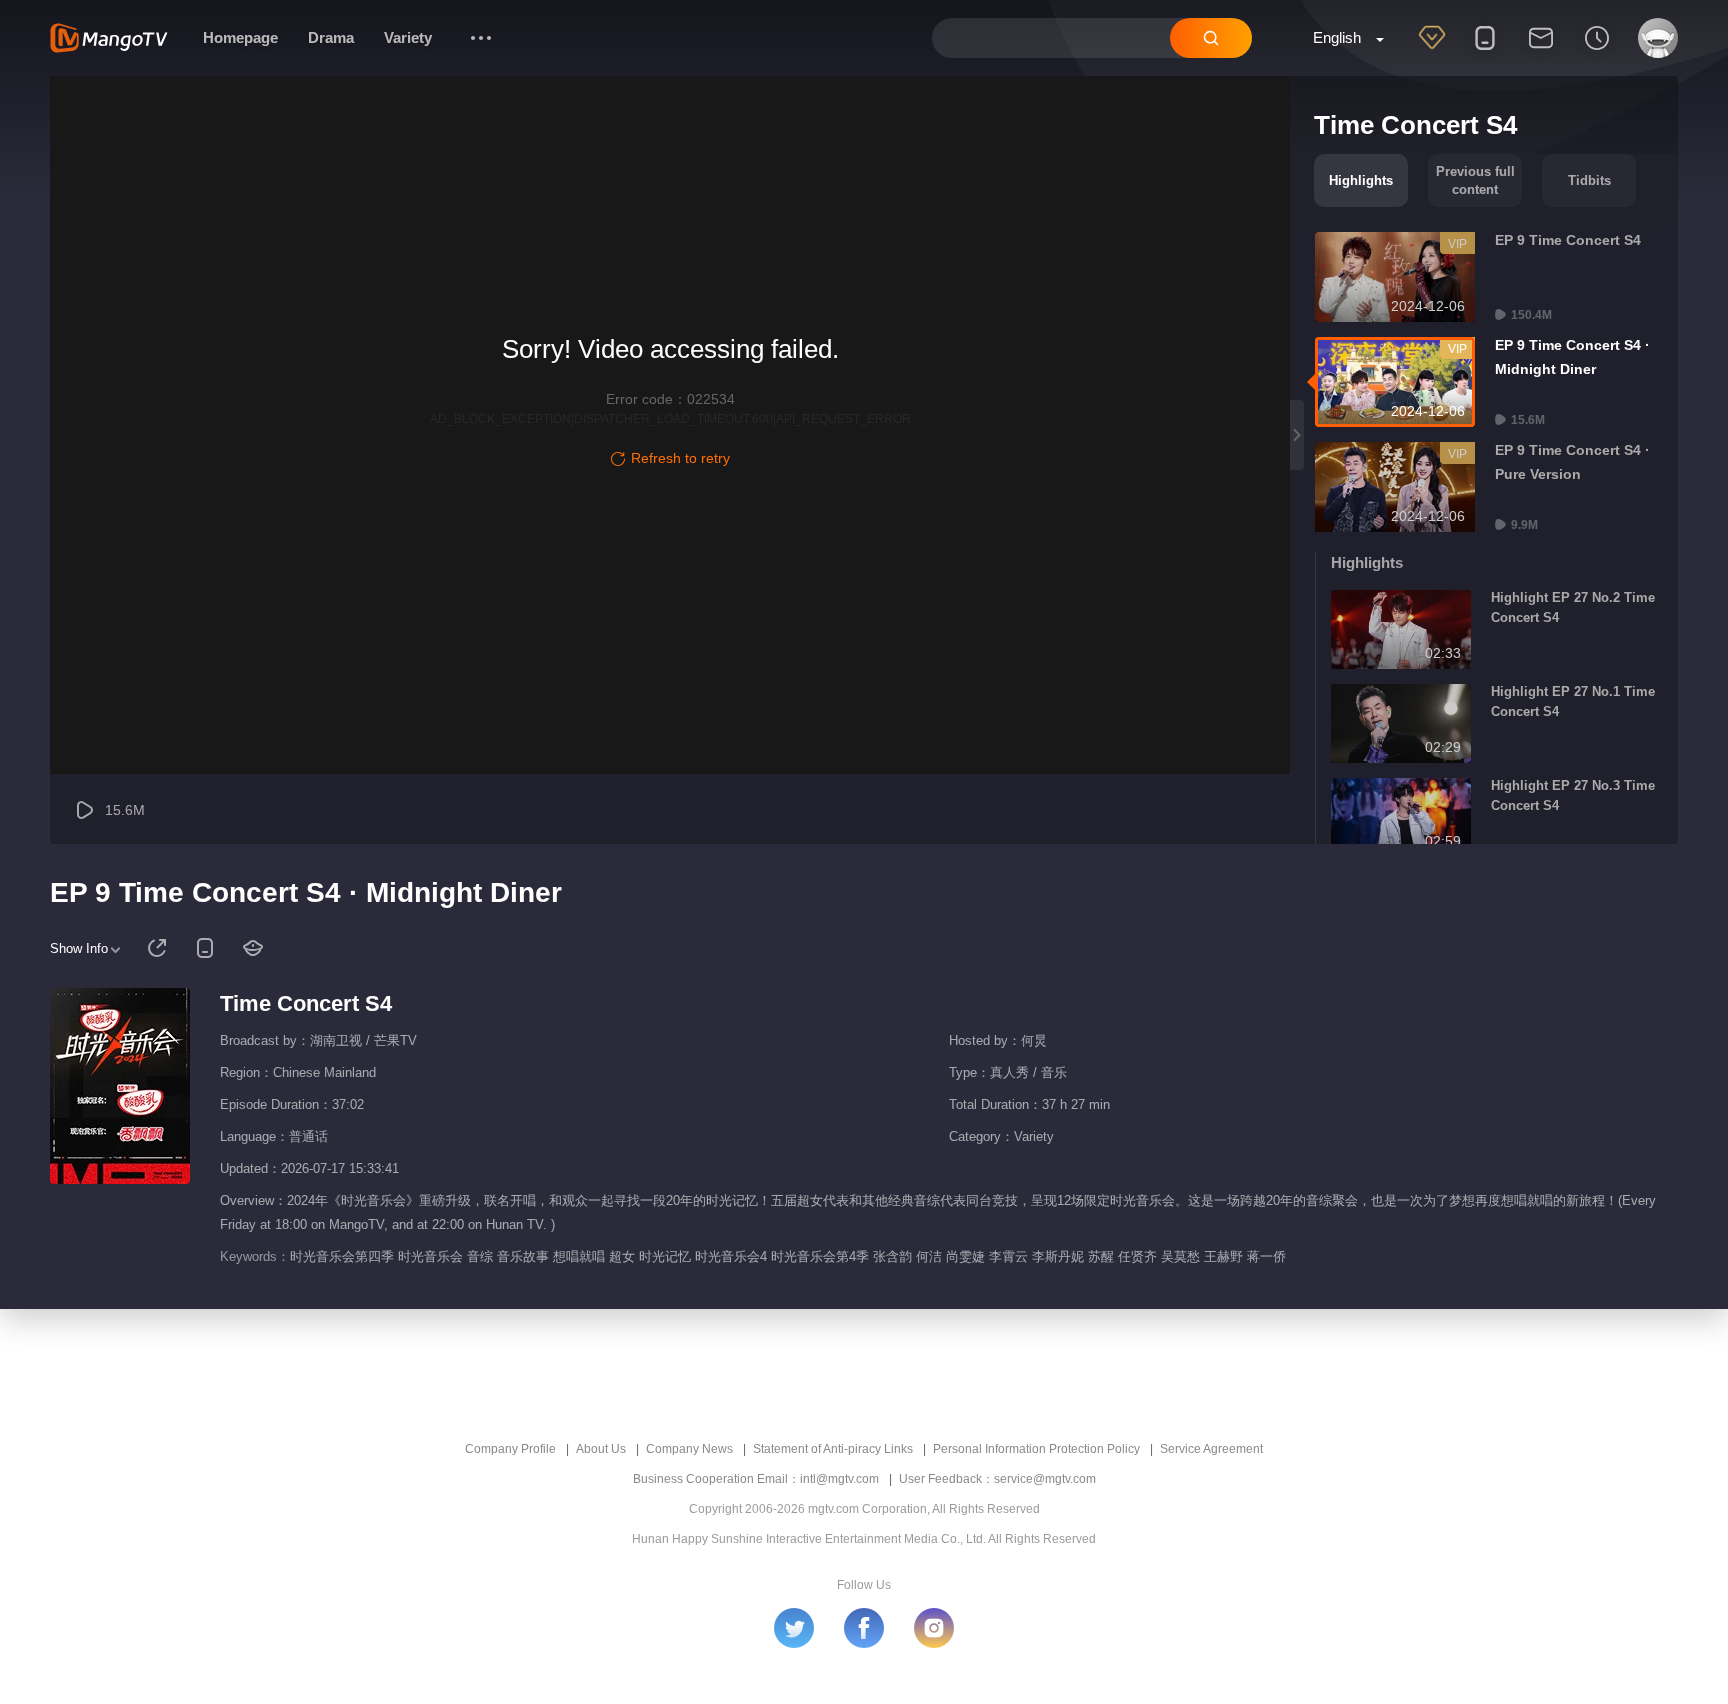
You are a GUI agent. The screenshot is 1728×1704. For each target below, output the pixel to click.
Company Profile (510, 1449)
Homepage (240, 37)
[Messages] (1541, 51)
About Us (601, 1449)
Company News (689, 1449)
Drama (331, 37)
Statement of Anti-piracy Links (833, 1449)
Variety (408, 37)
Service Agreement (1211, 1449)
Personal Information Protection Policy (1036, 1449)
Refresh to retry (680, 458)
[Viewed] (1597, 51)
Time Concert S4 (306, 1003)
